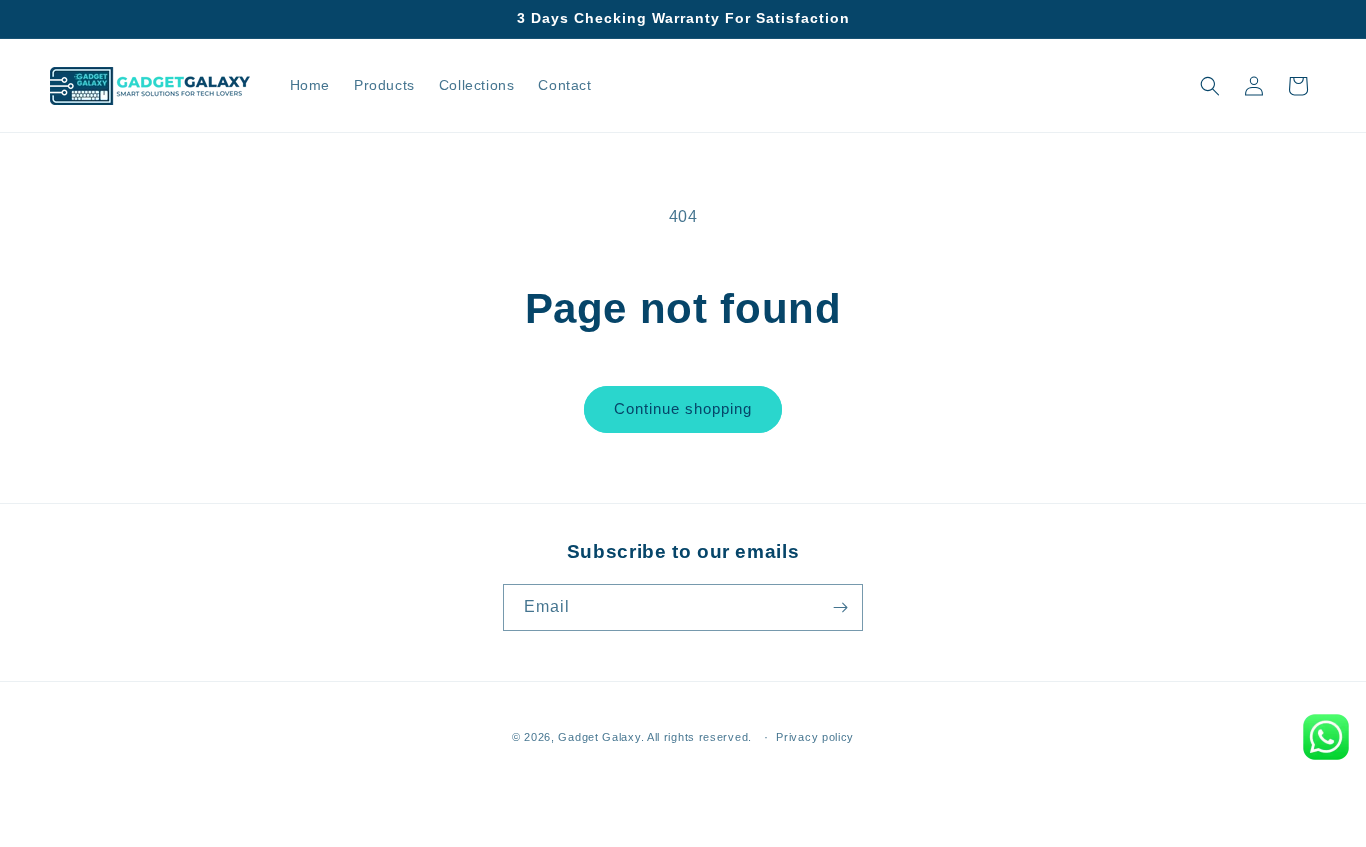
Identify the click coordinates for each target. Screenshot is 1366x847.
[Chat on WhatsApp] (1326, 737)
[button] (1210, 86)
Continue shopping (683, 408)
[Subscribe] (840, 607)
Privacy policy (815, 737)
